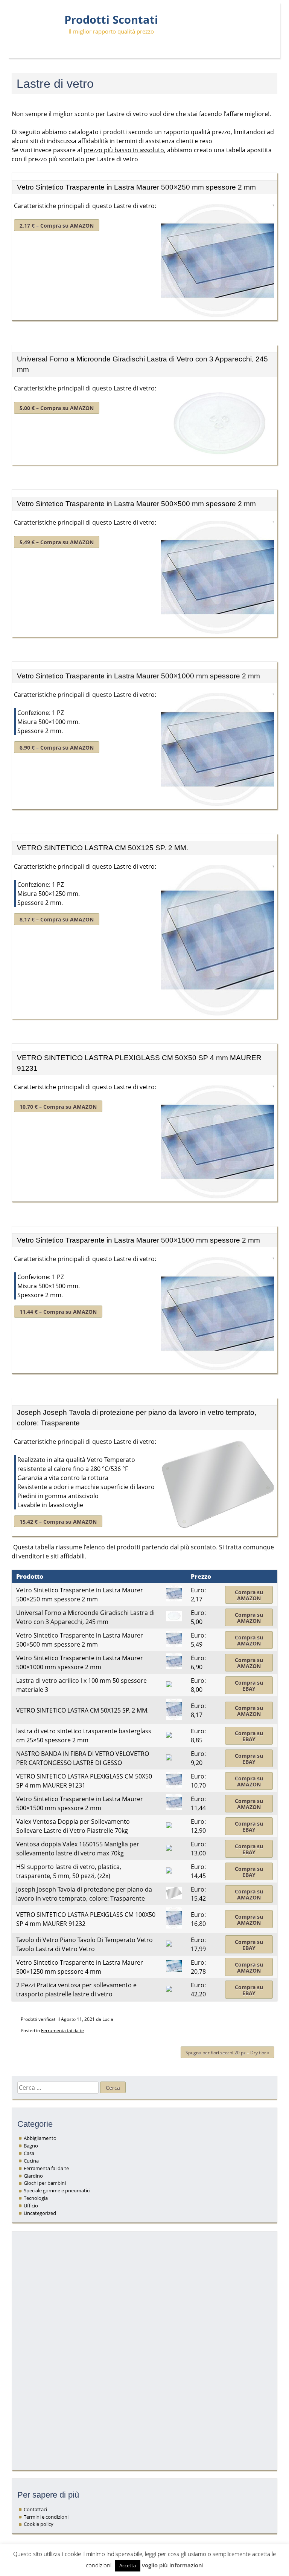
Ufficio (31, 2206)
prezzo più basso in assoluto (124, 150)
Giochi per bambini (45, 2183)
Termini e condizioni (46, 2517)
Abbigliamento (40, 2138)
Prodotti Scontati (111, 20)
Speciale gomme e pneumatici (57, 2190)
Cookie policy (39, 2524)
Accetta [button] (128, 2565)
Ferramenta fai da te (62, 2030)
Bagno (31, 2146)
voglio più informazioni (173, 2565)
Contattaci (35, 2509)
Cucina (31, 2161)
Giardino (33, 2176)
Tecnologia (36, 2198)
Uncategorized (40, 2213)
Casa (29, 2153)
